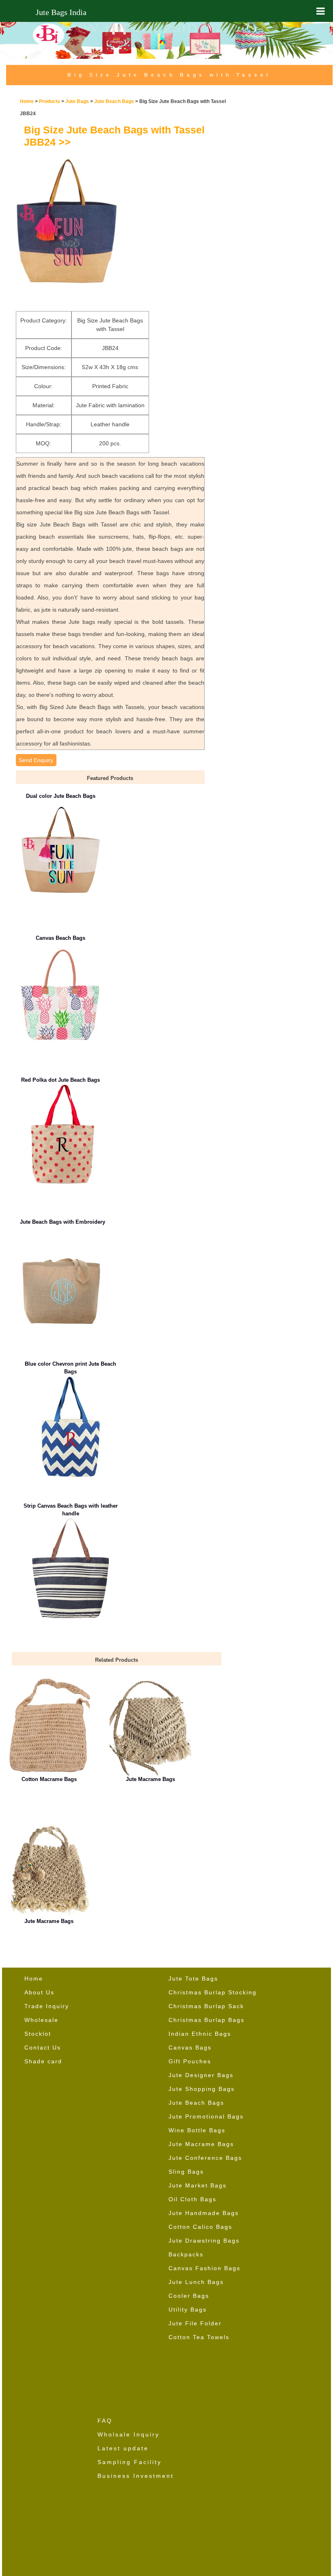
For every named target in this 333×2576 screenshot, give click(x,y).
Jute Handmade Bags (204, 2213)
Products (50, 101)
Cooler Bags (189, 2296)
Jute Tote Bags (193, 1979)
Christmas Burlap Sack (206, 2006)
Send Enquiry (36, 760)
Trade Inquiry (47, 2006)
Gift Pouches (190, 2061)
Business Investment (136, 2476)
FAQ (105, 2421)
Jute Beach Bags (115, 101)
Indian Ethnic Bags (200, 2034)
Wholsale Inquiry (129, 2434)
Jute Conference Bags (205, 2158)
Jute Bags (77, 101)
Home (27, 101)
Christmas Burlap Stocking (213, 1992)
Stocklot (38, 2034)
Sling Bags (186, 2172)
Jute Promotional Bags (206, 2116)
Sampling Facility (130, 2462)
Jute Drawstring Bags (204, 2241)
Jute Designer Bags (201, 2075)
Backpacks (186, 2254)
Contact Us (43, 2047)
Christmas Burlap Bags (207, 2020)
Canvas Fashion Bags (204, 2268)
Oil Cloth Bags (192, 2199)
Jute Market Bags (198, 2185)
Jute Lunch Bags (196, 2282)
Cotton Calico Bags (200, 2227)
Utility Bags (188, 2310)
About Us (39, 1992)
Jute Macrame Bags (201, 2144)
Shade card (43, 2061)
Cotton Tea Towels (199, 2337)
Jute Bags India (61, 12)
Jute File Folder (195, 2323)
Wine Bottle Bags (197, 2130)
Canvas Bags (190, 2047)
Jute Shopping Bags (202, 2089)
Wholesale (41, 2020)
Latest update (123, 2448)
